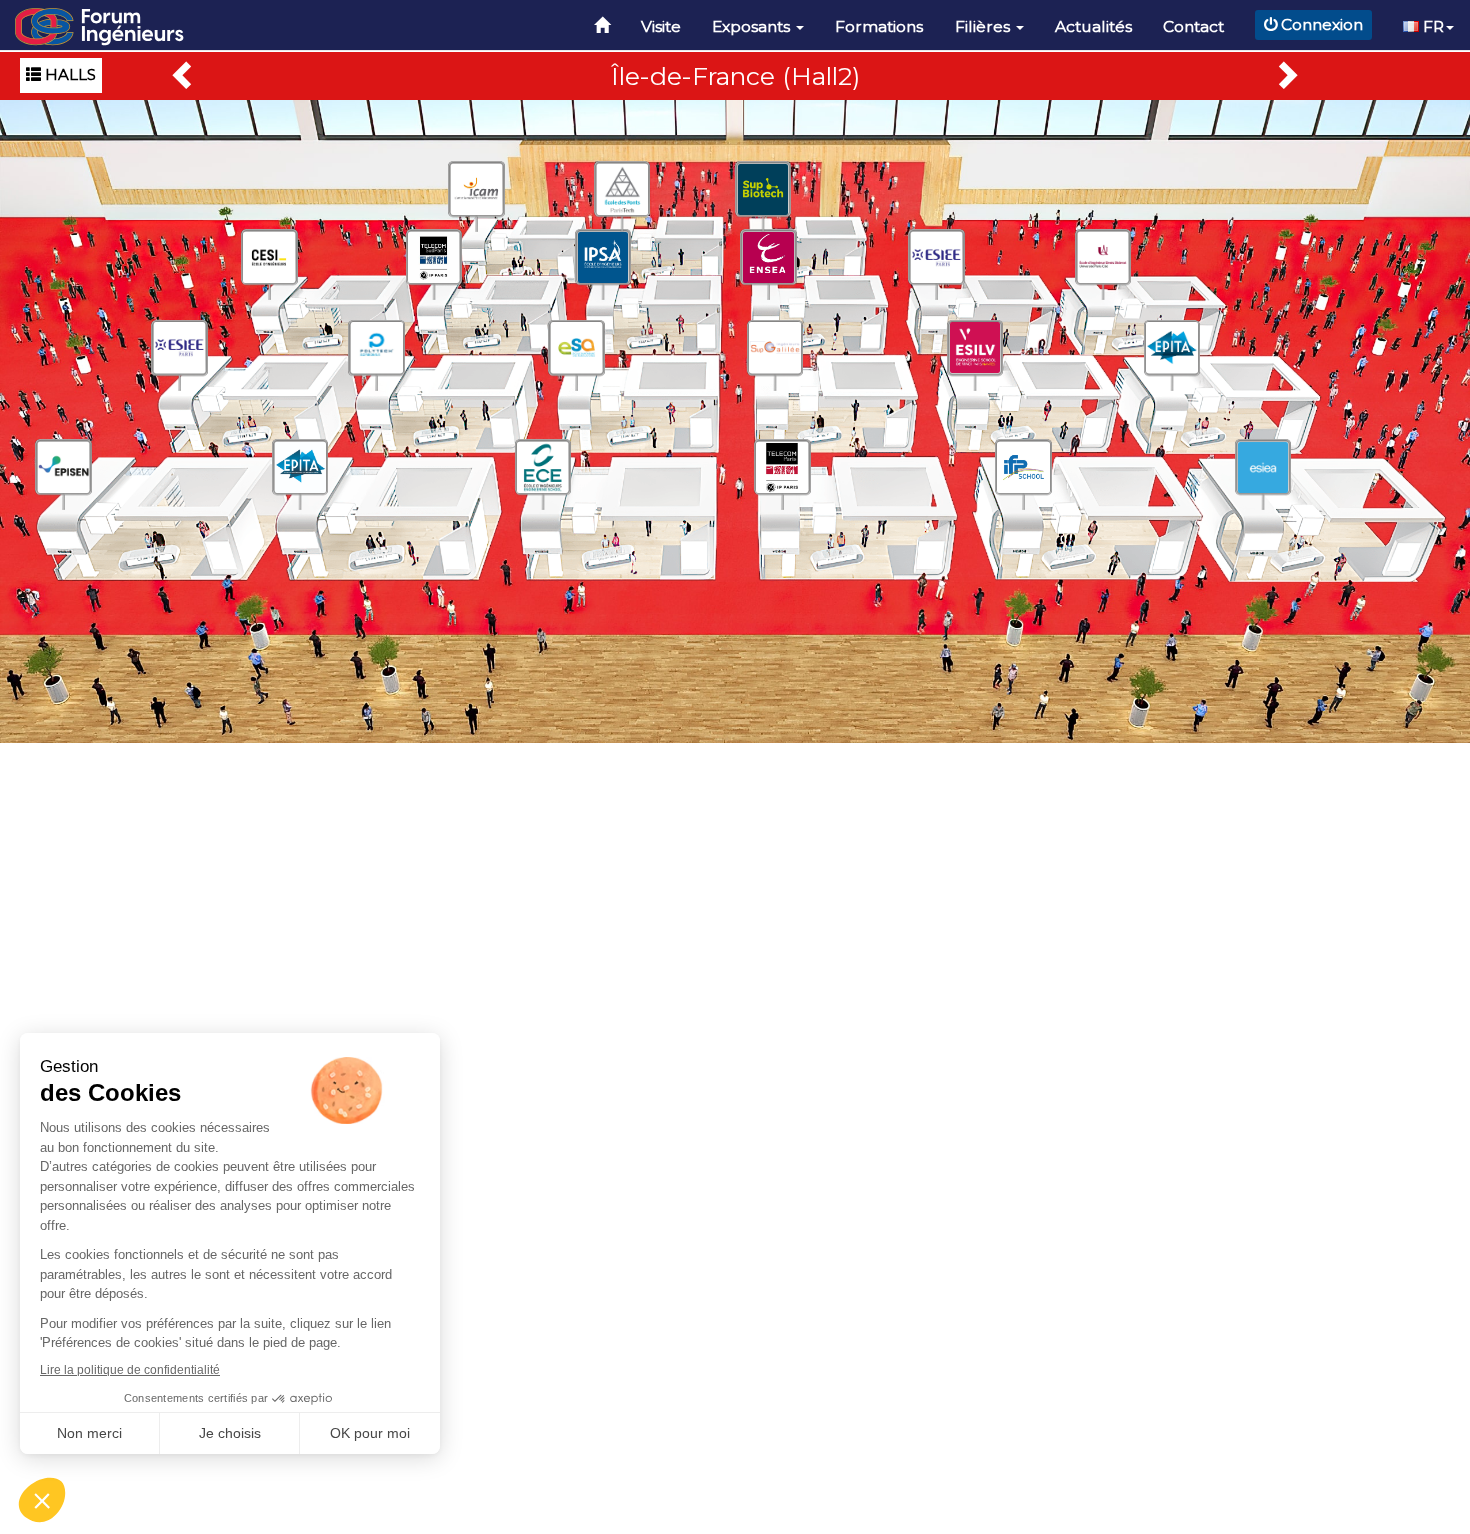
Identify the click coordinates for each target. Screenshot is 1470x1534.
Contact (1193, 26)
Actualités (1093, 26)
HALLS (68, 74)
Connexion (1322, 24)
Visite (661, 26)
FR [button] (1431, 26)
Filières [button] (984, 26)
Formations (879, 26)
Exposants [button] (753, 26)
